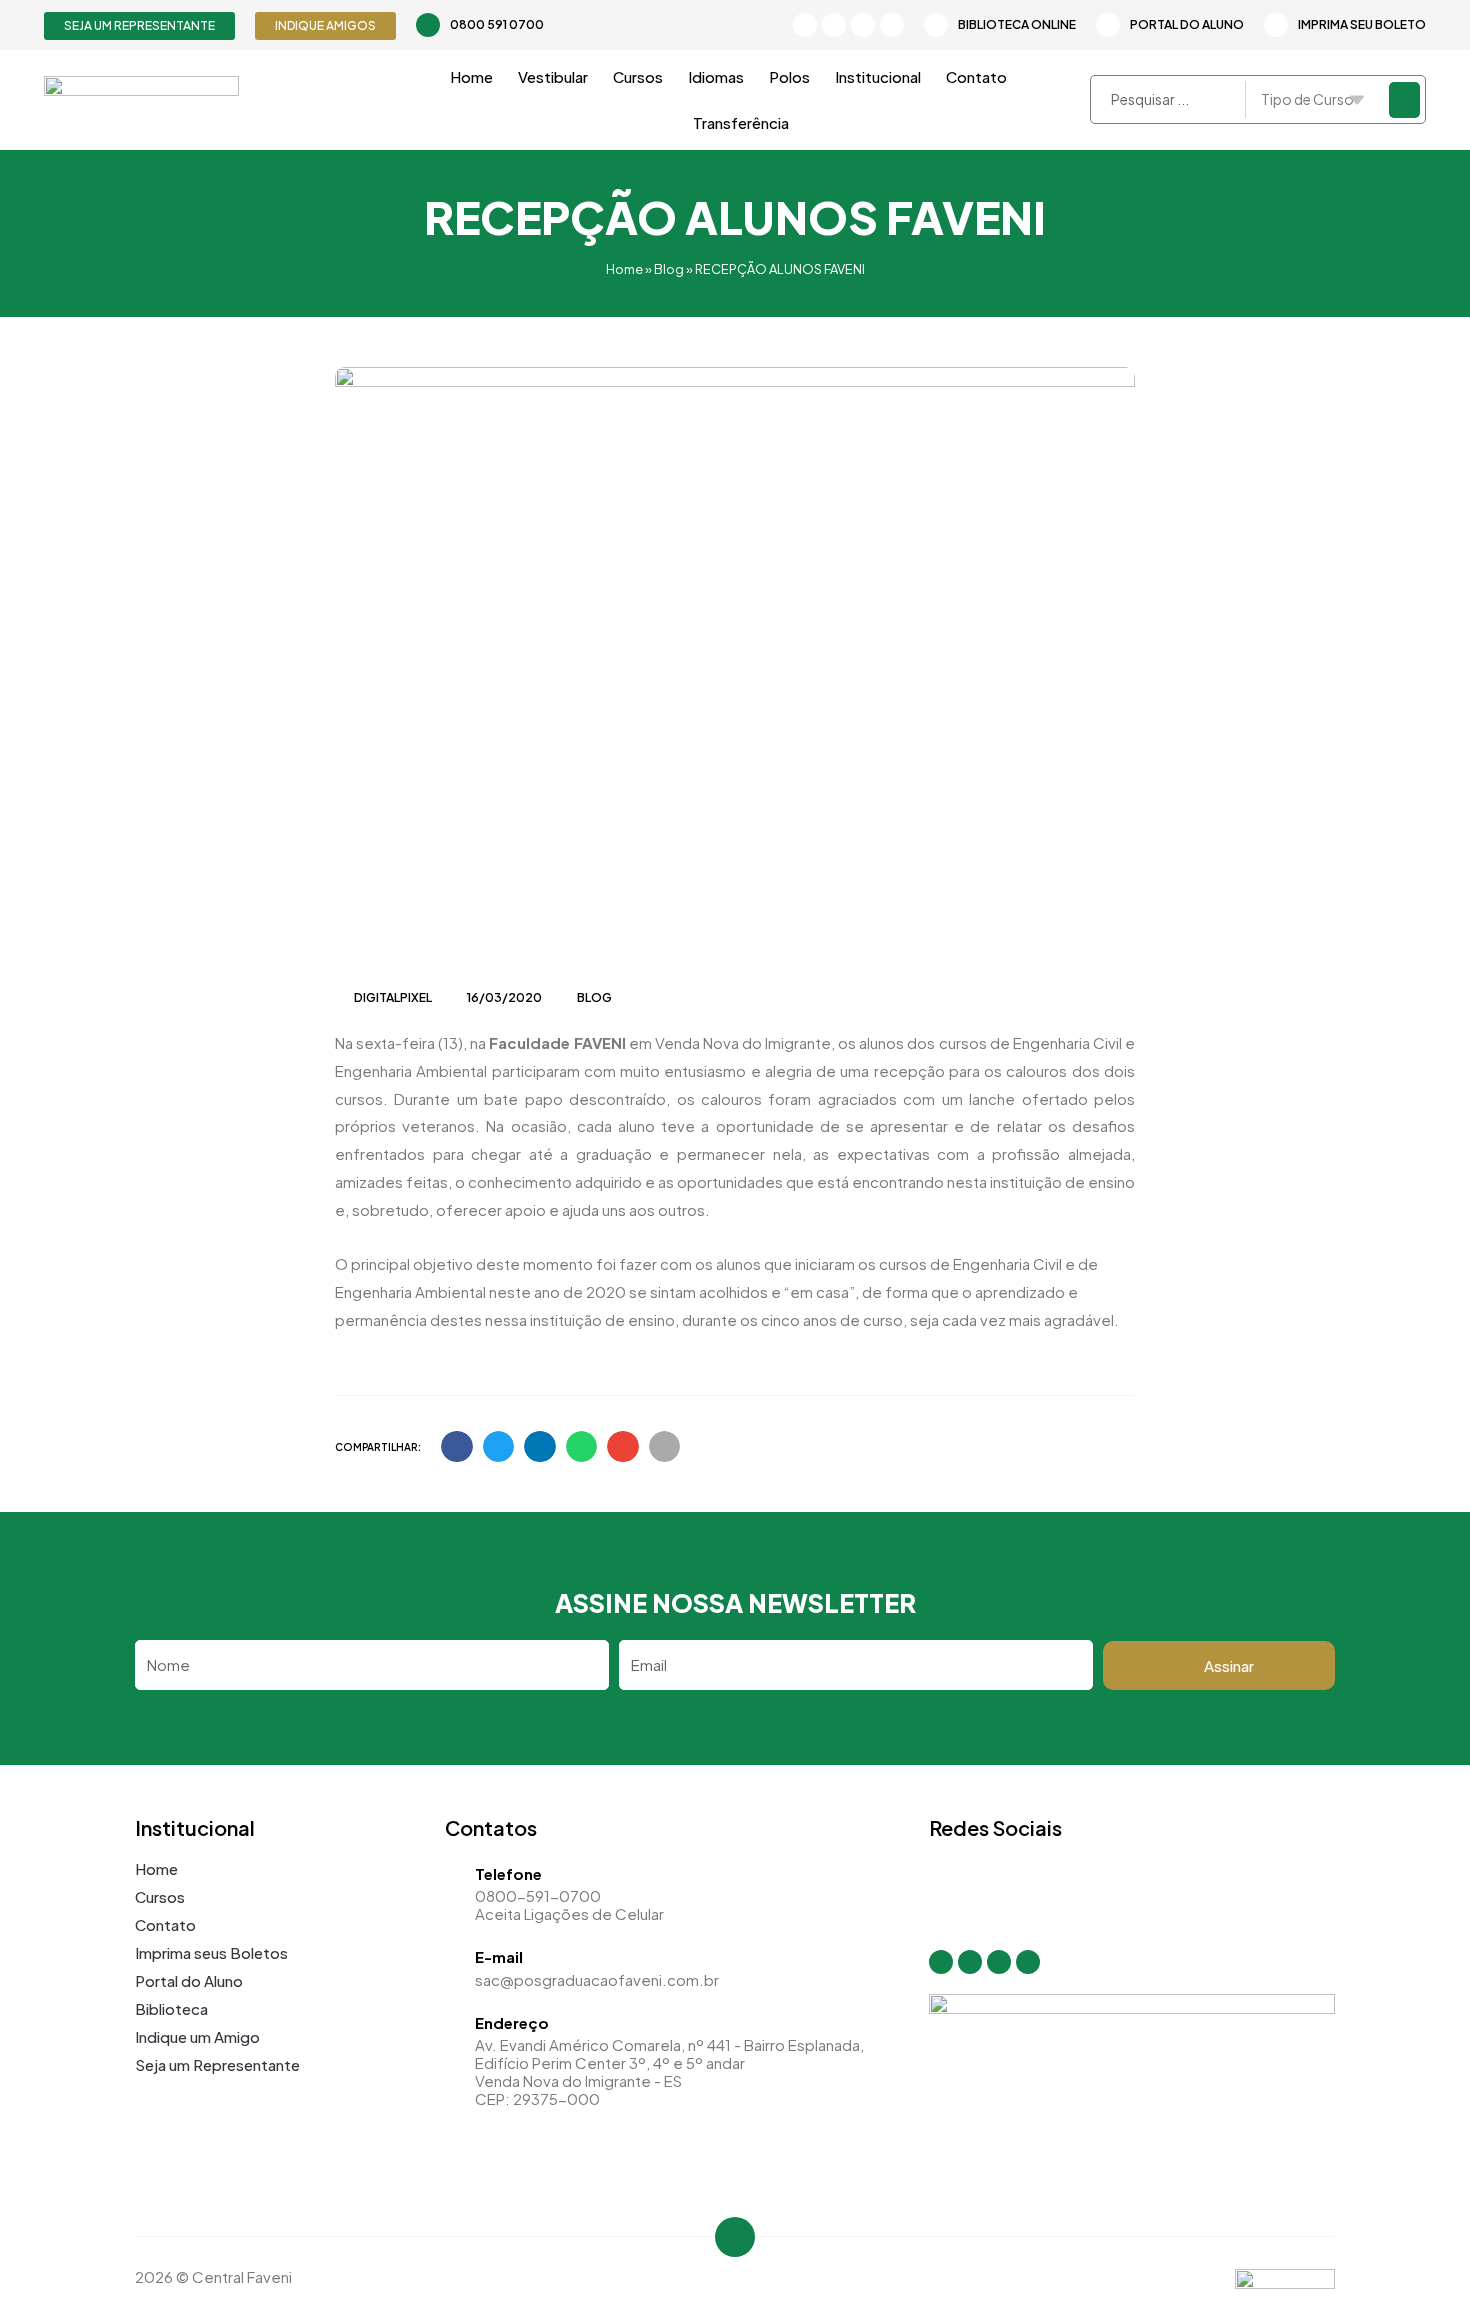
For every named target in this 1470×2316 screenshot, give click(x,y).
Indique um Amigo (197, 2036)
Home (471, 76)
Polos (789, 76)
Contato (976, 76)
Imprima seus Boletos (211, 1952)
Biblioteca (171, 2008)
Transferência (741, 122)
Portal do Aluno (1187, 24)
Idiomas (716, 76)
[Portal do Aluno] (1108, 25)
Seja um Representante (217, 2064)
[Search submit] (1404, 100)
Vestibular (553, 76)
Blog (669, 269)
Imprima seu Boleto (1362, 24)
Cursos (638, 76)
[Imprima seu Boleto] (1276, 25)
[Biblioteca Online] (936, 25)
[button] (457, 1447)
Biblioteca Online (1017, 24)
